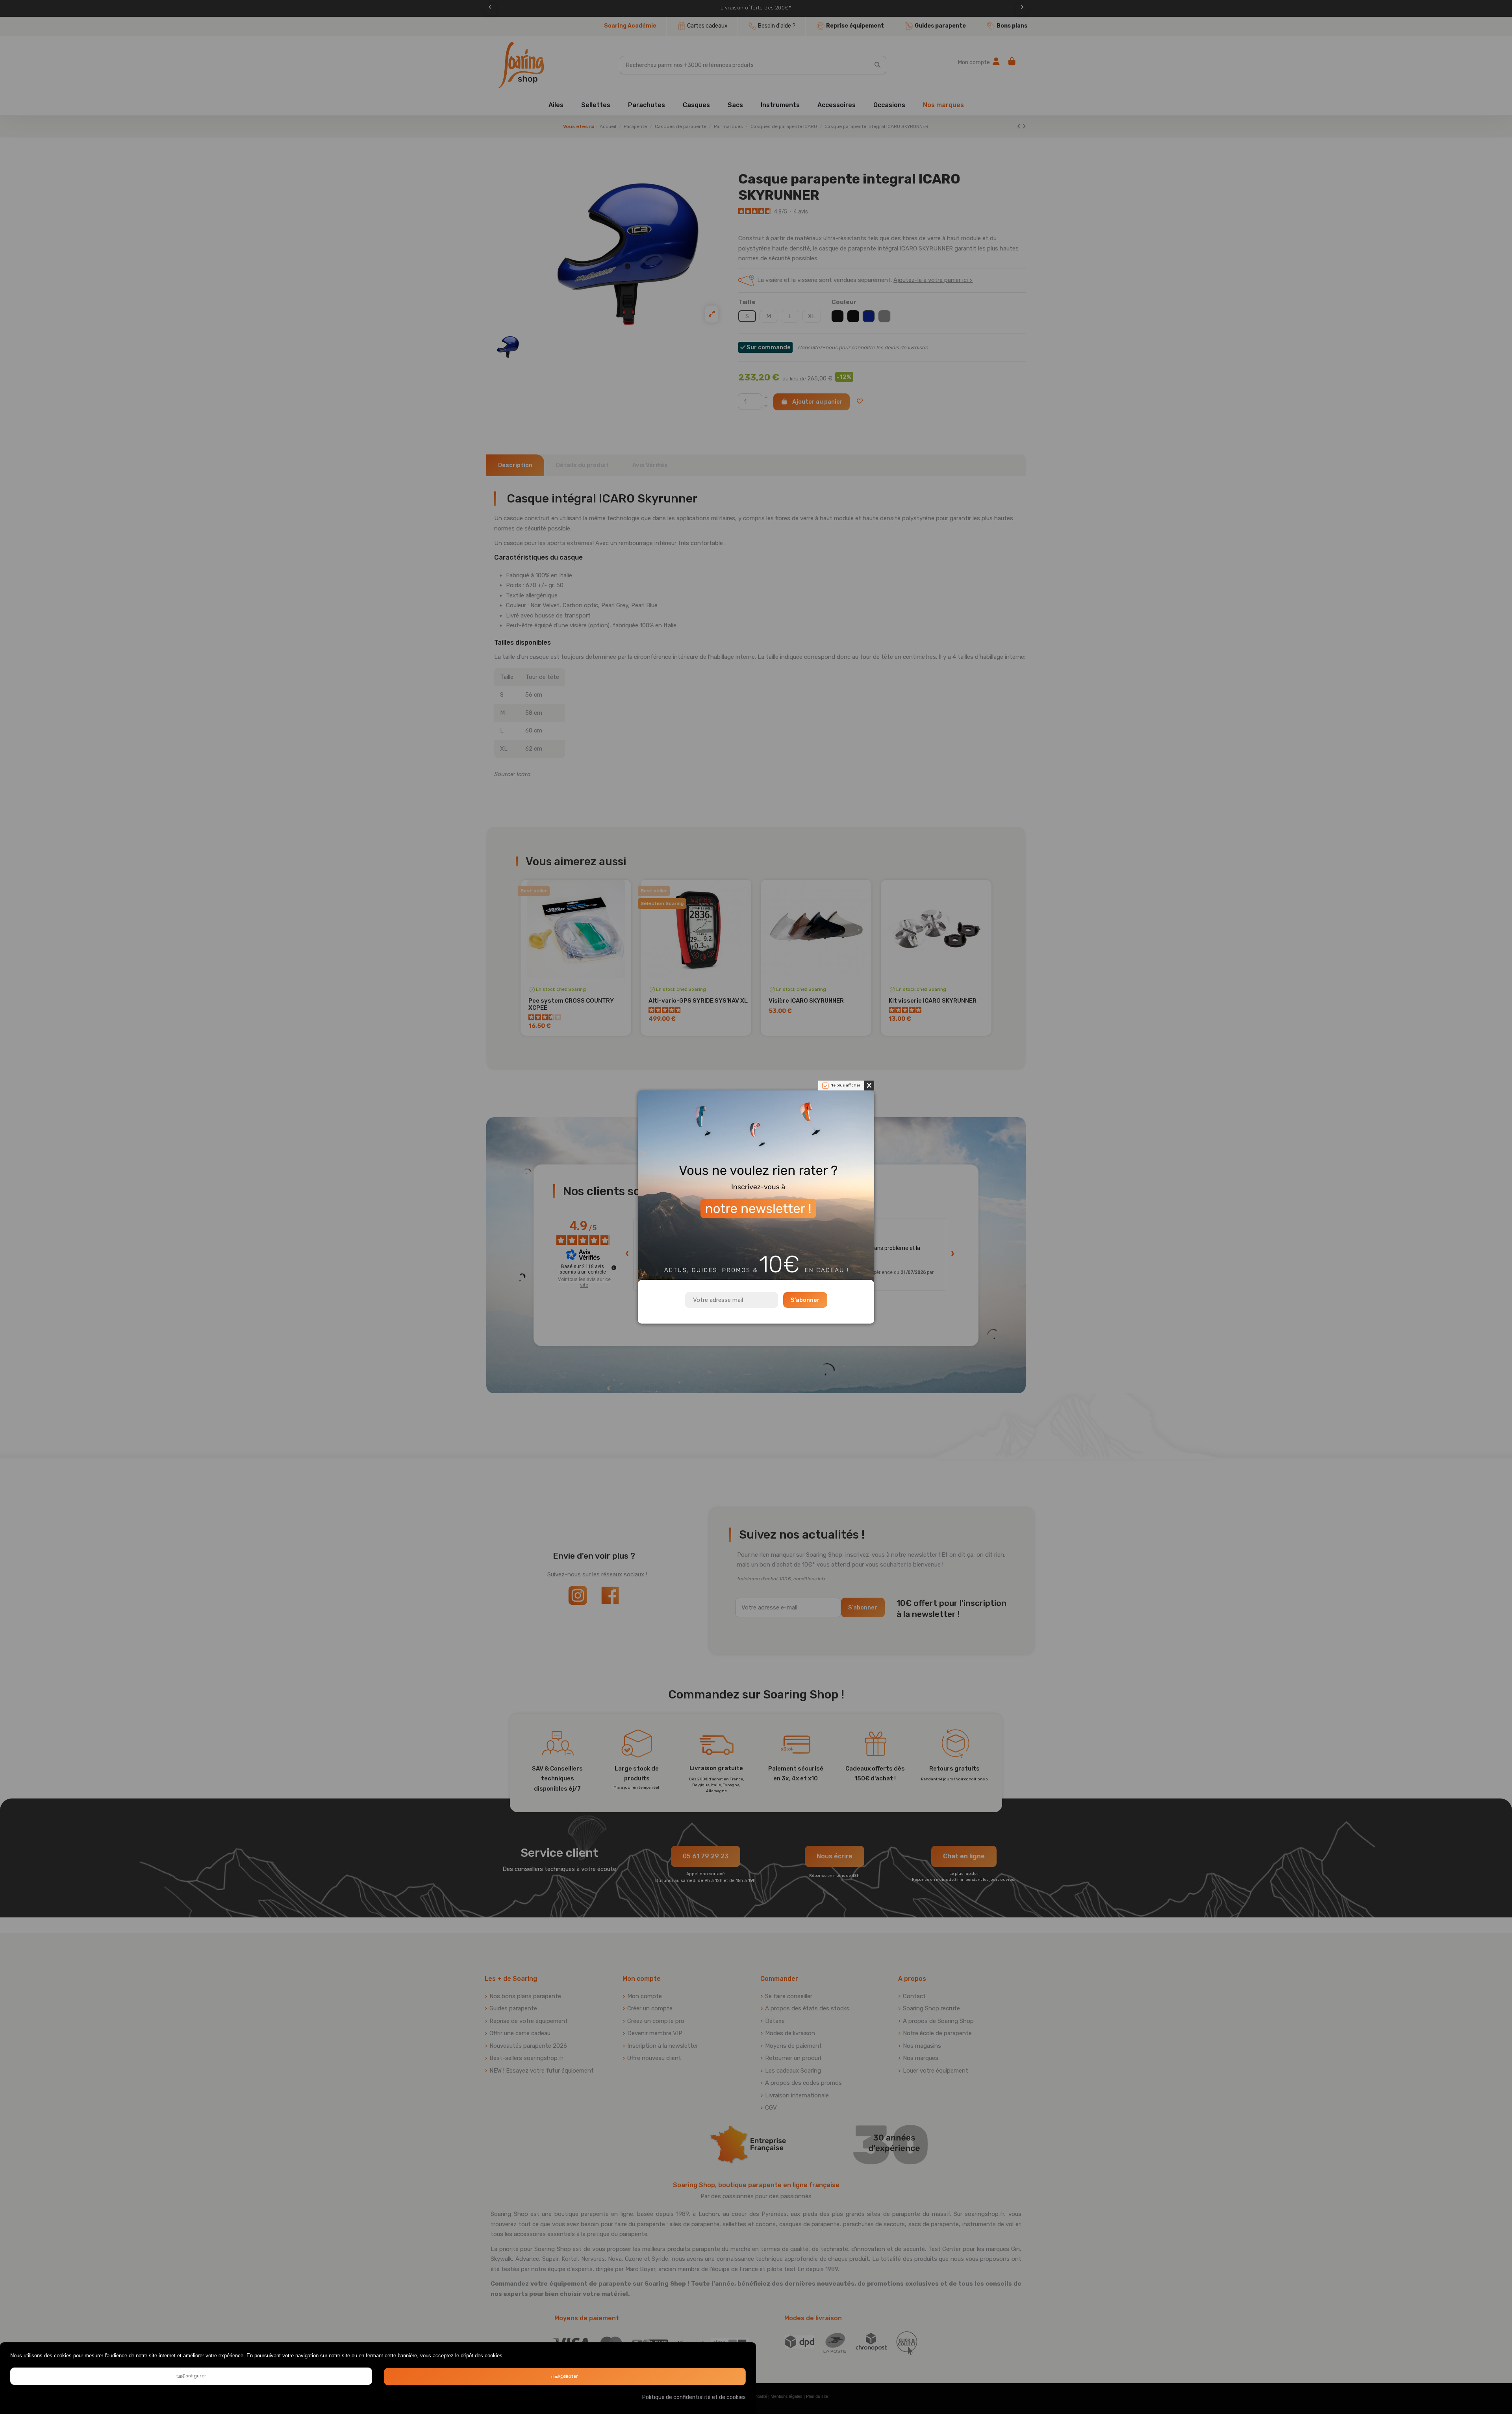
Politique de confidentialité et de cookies (694, 2397)
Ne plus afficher (845, 1085)
